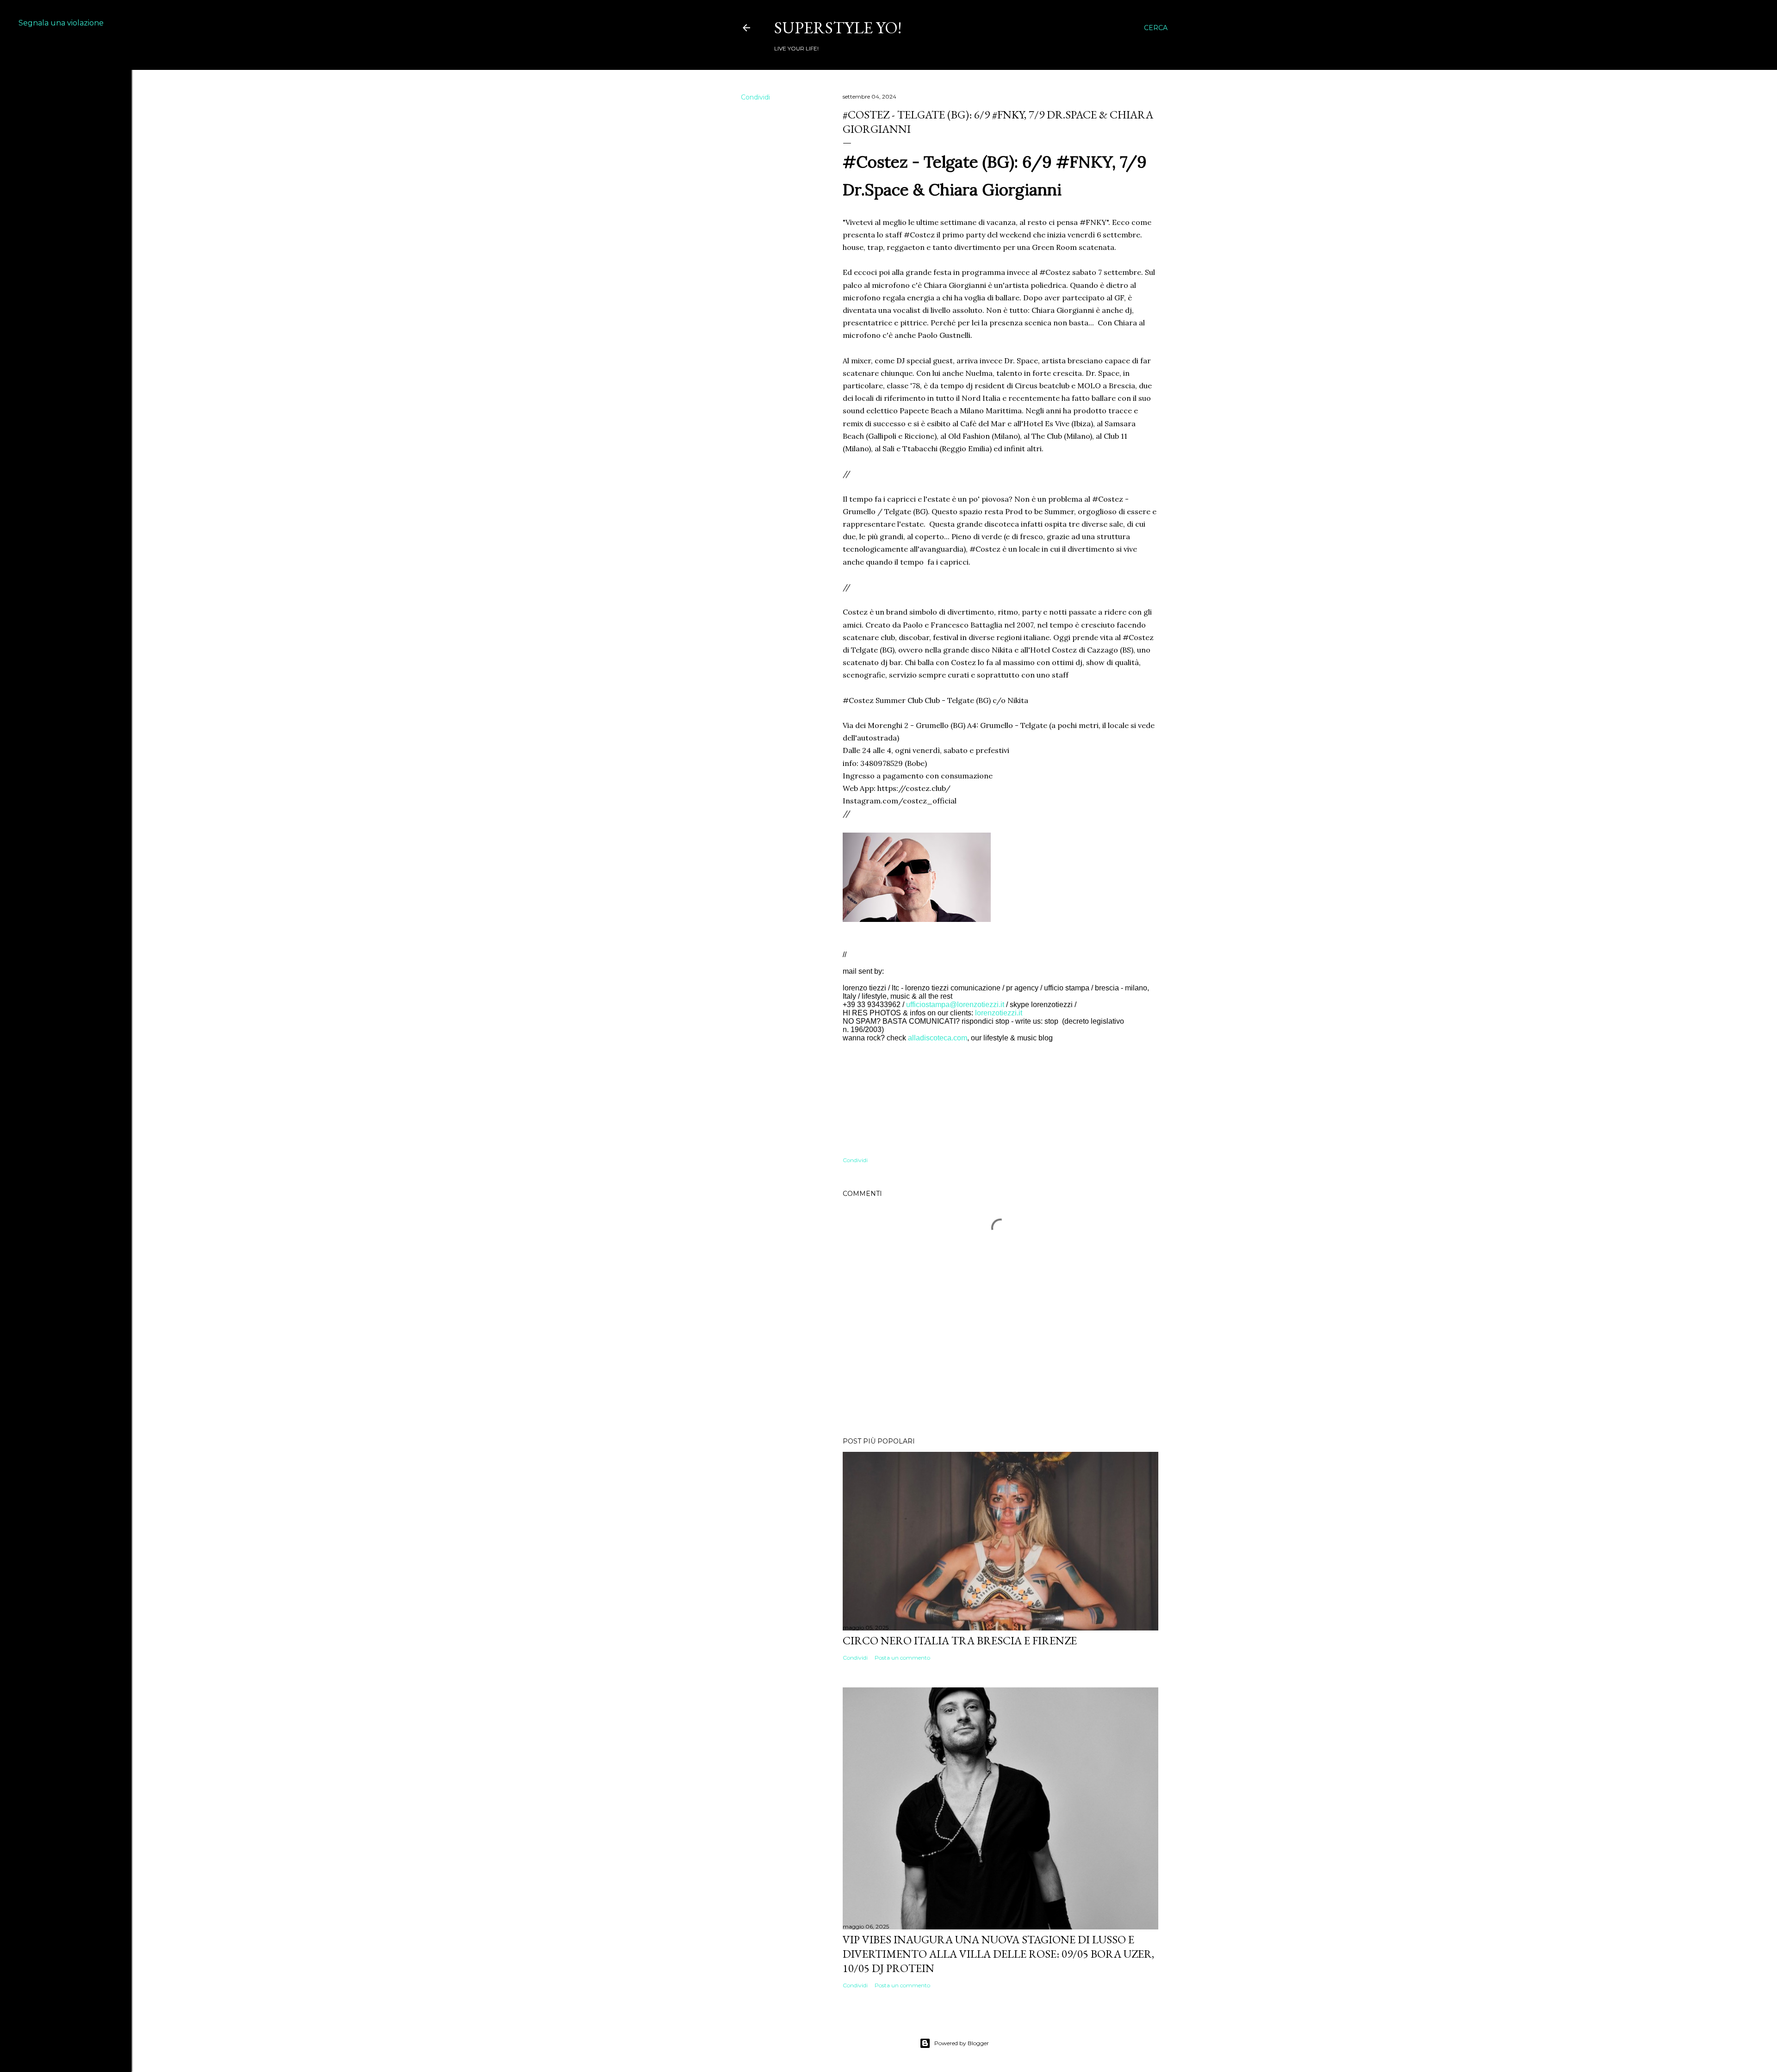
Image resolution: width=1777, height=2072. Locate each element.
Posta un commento (902, 1658)
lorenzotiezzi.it (999, 1013)
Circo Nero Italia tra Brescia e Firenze (960, 1640)
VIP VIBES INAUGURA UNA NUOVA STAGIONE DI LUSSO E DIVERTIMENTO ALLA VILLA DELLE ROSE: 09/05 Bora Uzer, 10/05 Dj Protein (998, 1954)
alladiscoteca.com (938, 1038)
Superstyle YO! (838, 28)
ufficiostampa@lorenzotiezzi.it (955, 1005)
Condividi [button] (755, 97)
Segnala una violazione (61, 23)
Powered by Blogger (962, 2043)
